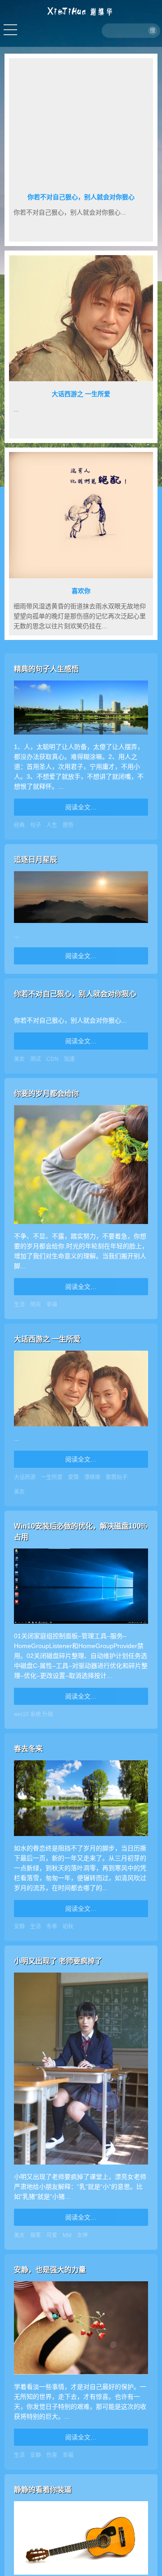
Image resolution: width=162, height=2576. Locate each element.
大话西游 (25, 1477)
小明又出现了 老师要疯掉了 (58, 1961)
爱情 (73, 1477)
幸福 (52, 1305)
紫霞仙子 (117, 1477)
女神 (82, 2235)
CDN (52, 1059)
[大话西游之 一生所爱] (81, 1429)
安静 (19, 1927)
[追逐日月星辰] (81, 925)
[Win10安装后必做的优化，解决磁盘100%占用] (81, 1626)
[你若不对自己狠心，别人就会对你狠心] (81, 1010)
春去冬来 (28, 1749)
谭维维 (92, 1477)
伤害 (52, 2455)
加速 (69, 1059)
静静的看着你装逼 (43, 2490)
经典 (19, 825)
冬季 (52, 1927)
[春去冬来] (81, 1838)
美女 (19, 1059)
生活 (19, 1305)
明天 (36, 1305)
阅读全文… (81, 807)
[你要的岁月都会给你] (81, 1226)
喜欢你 (81, 591)
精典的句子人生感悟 (46, 669)
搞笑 (36, 2235)
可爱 (52, 2235)
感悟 (68, 825)
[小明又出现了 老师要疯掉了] (81, 2167)
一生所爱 (52, 1477)
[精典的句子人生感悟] (81, 737)
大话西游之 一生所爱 (81, 394)
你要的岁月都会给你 (46, 1094)
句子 (36, 825)
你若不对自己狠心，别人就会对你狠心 (81, 197)
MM (67, 2235)
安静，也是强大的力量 (50, 2270)
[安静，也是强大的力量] (81, 2377)
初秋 (68, 1927)
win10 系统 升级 (34, 1714)
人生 (52, 825)
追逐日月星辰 (36, 860)
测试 (36, 1059)
